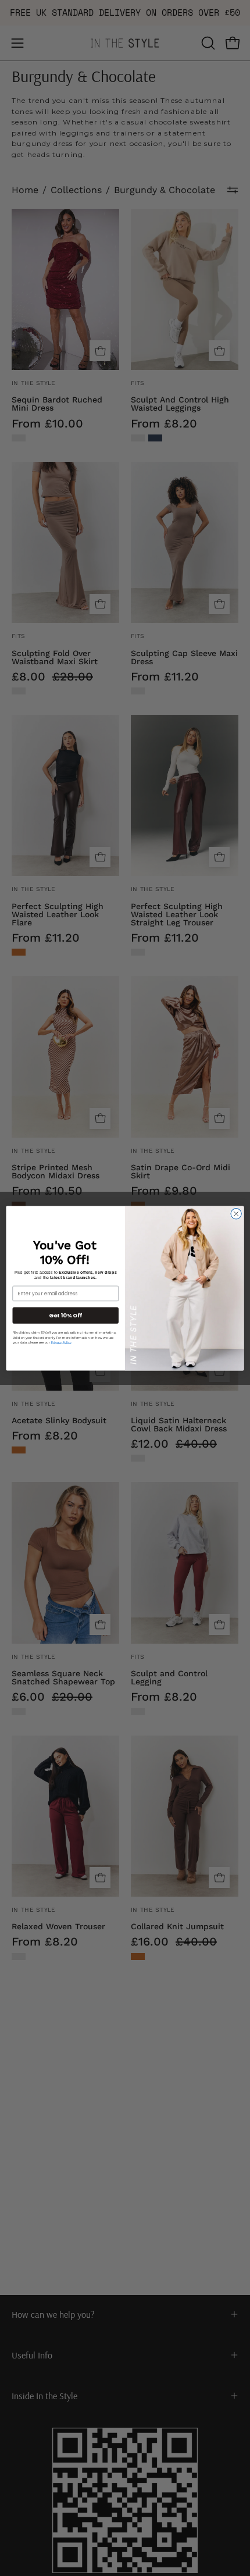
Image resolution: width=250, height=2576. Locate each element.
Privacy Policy (61, 1342)
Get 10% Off (65, 1315)
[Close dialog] (236, 1213)
